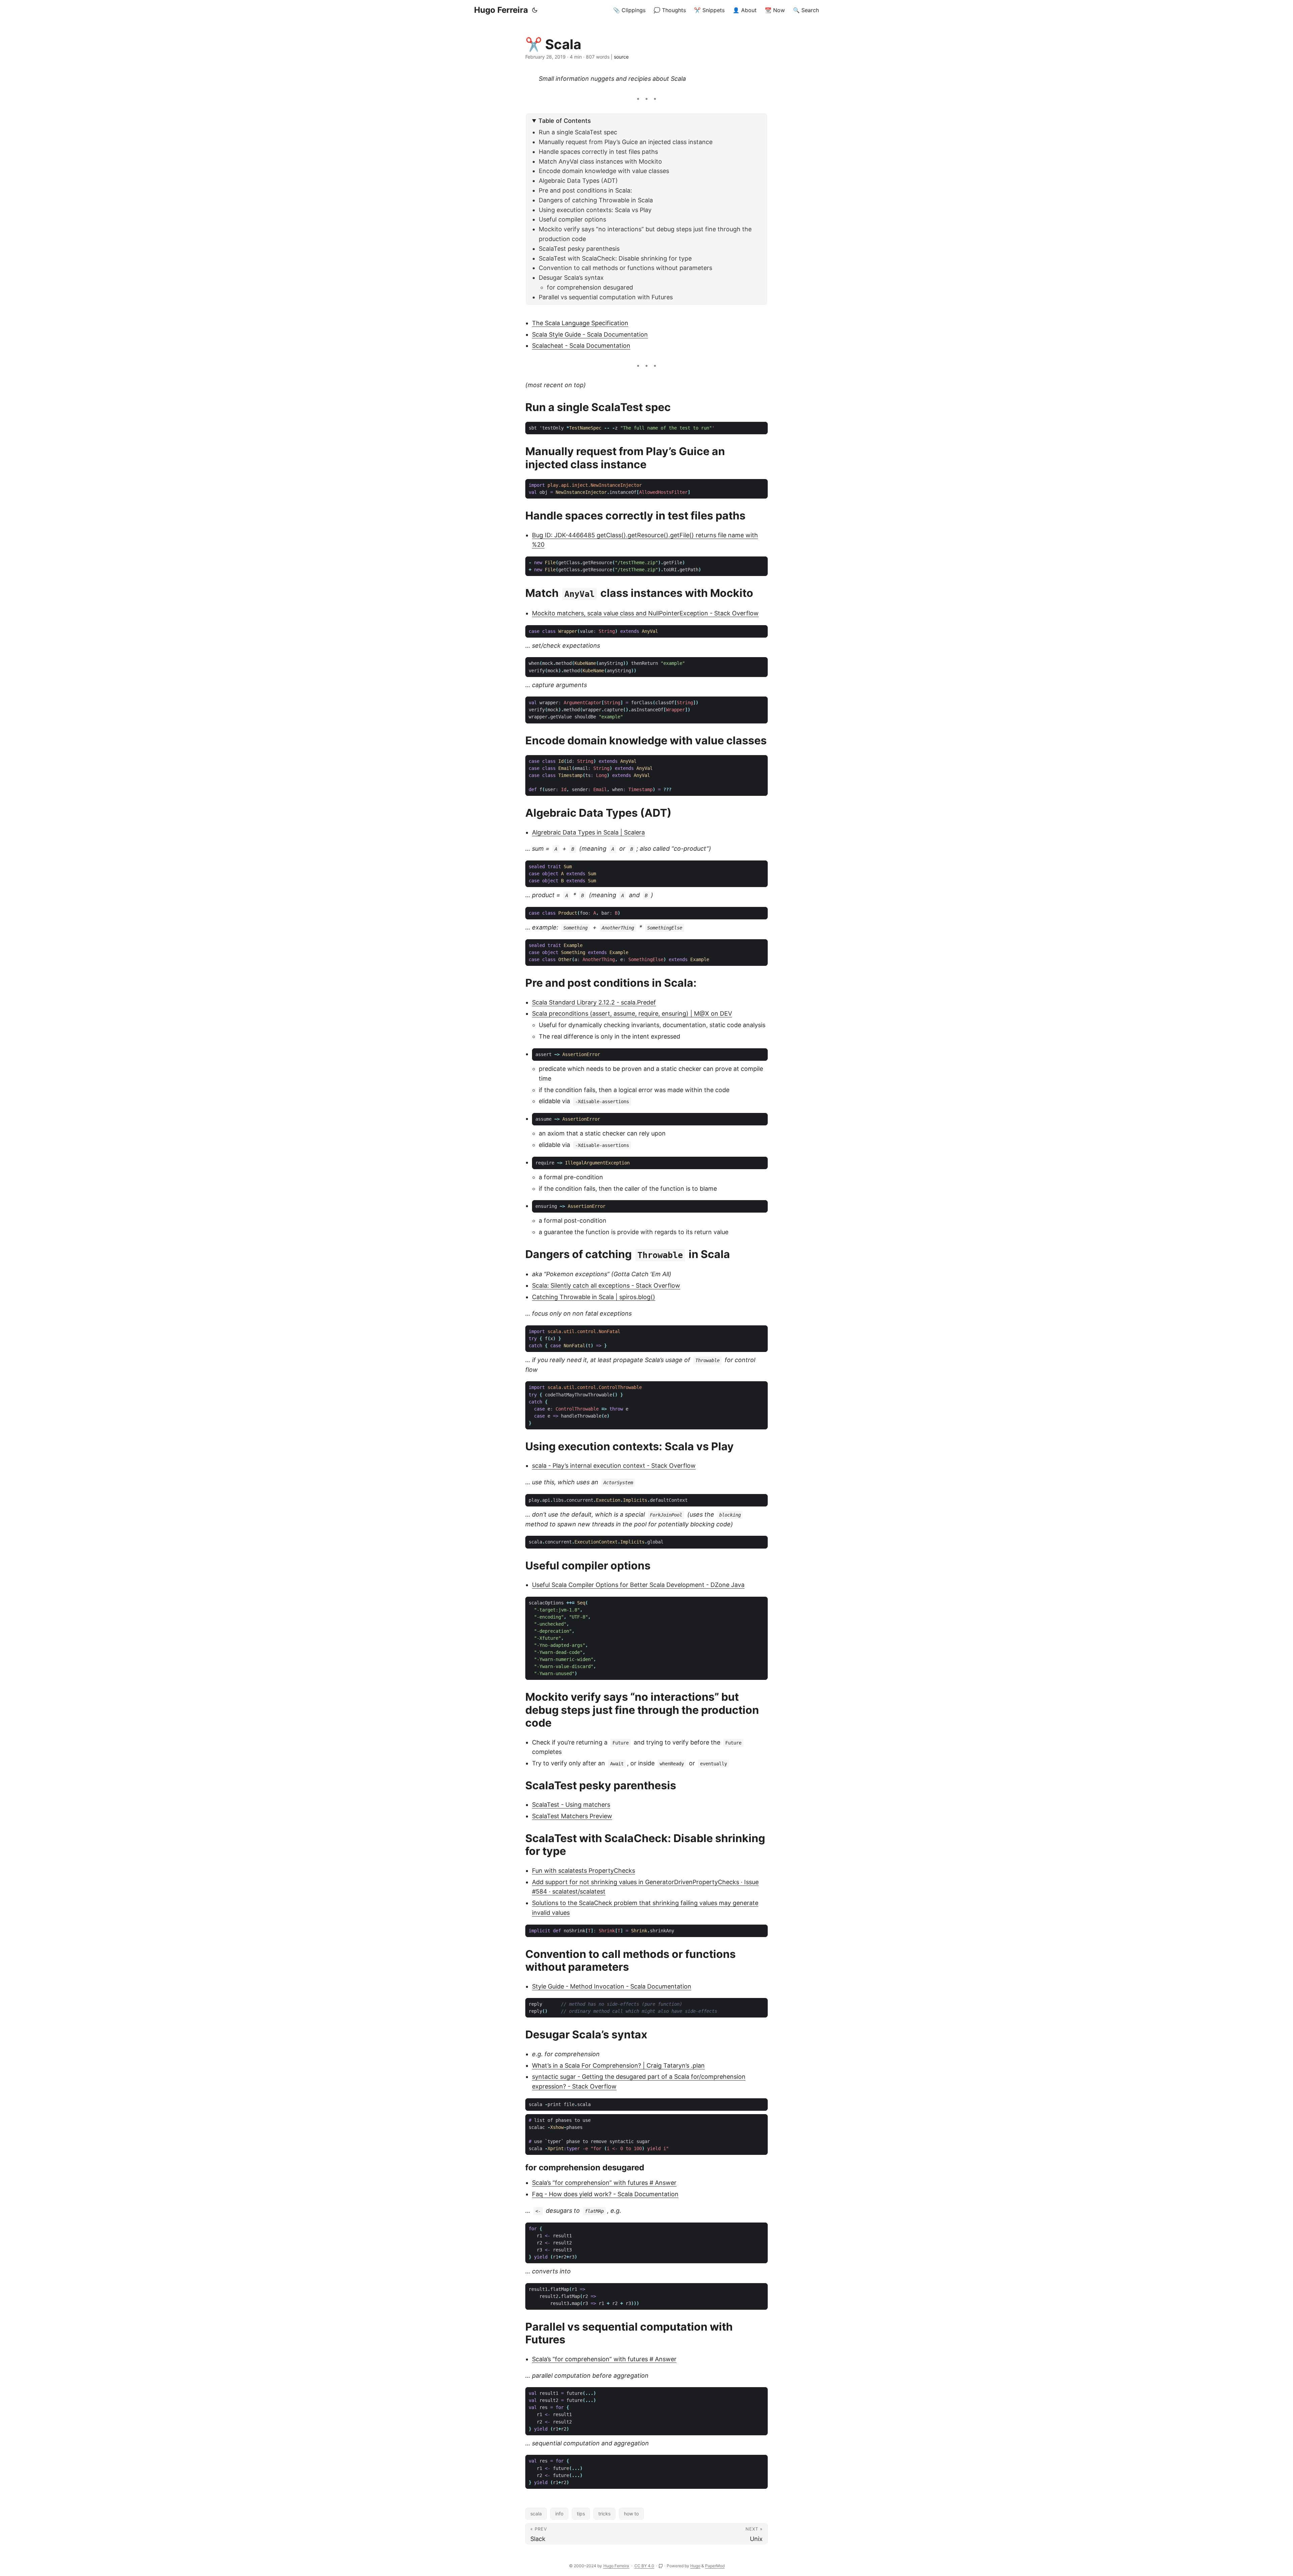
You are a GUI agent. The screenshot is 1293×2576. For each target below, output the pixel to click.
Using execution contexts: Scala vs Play (595, 210)
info (559, 2514)
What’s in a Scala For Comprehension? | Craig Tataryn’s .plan (618, 2065)
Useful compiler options (572, 219)
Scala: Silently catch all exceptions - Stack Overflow (606, 1285)
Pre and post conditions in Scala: (585, 190)
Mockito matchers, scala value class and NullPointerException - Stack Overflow (645, 613)
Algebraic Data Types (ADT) (578, 181)
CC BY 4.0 (644, 2566)
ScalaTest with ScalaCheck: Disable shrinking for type (615, 258)
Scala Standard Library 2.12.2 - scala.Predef (594, 1002)
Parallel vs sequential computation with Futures (606, 297)
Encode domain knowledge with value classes (604, 171)
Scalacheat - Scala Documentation (581, 346)
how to (631, 2514)
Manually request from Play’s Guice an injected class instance (626, 142)
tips (581, 2514)
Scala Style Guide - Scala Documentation (590, 334)
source (621, 57)
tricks (604, 2514)
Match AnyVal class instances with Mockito (600, 161)
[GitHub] (661, 2566)
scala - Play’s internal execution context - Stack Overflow (614, 1466)
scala (536, 2514)
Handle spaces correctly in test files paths (598, 152)
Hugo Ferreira (501, 10)
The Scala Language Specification (580, 323)
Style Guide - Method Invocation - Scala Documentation (612, 1986)
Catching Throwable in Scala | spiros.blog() (594, 1297)
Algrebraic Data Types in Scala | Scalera (588, 832)
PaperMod (715, 2566)
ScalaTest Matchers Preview (572, 1816)
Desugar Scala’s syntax (571, 278)
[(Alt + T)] (535, 10)
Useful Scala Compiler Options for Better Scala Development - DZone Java (638, 1585)
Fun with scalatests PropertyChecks (584, 1871)
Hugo (695, 2566)
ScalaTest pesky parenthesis (579, 249)
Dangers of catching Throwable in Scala (596, 200)
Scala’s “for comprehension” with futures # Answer (604, 2183)
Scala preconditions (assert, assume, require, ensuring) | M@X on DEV (632, 1013)
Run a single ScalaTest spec (578, 132)
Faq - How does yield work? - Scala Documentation (605, 2194)
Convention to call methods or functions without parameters (625, 268)
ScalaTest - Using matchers (571, 1805)
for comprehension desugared (590, 287)
